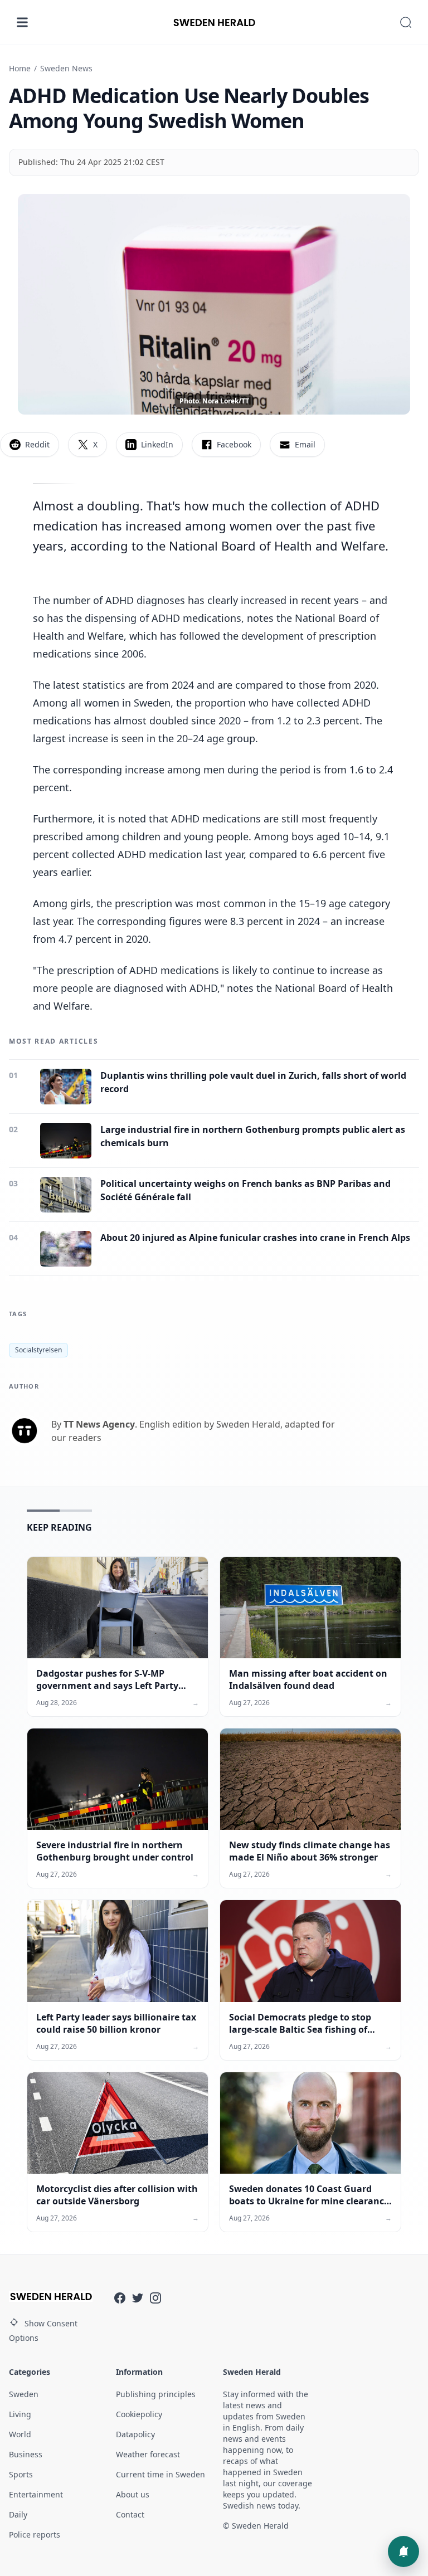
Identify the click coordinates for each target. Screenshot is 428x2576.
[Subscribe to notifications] (403, 2551)
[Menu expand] (22, 22)
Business (26, 2454)
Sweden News (66, 68)
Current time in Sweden (160, 2474)
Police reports (35, 2534)
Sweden (24, 2394)
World (20, 2434)
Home (20, 68)
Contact (130, 2514)
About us (133, 2494)
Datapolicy (135, 2434)
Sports (21, 2474)
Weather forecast (148, 2454)
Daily (18, 2514)
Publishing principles (156, 2394)
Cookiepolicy (139, 2414)
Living (20, 2414)
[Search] (406, 22)
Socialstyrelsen (38, 1350)
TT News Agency (99, 1424)
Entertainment (36, 2494)
